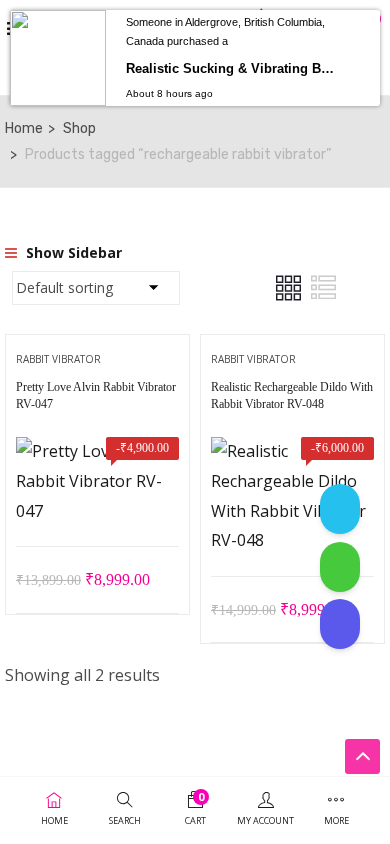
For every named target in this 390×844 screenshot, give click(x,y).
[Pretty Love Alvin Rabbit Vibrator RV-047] (97, 451)
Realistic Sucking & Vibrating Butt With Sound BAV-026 (233, 68)
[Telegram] (340, 509)
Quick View (97, 496)
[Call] (340, 624)
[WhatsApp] (340, 567)
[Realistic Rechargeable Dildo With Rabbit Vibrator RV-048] (292, 451)
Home (24, 128)
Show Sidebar (72, 252)
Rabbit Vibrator (58, 359)
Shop (79, 128)
